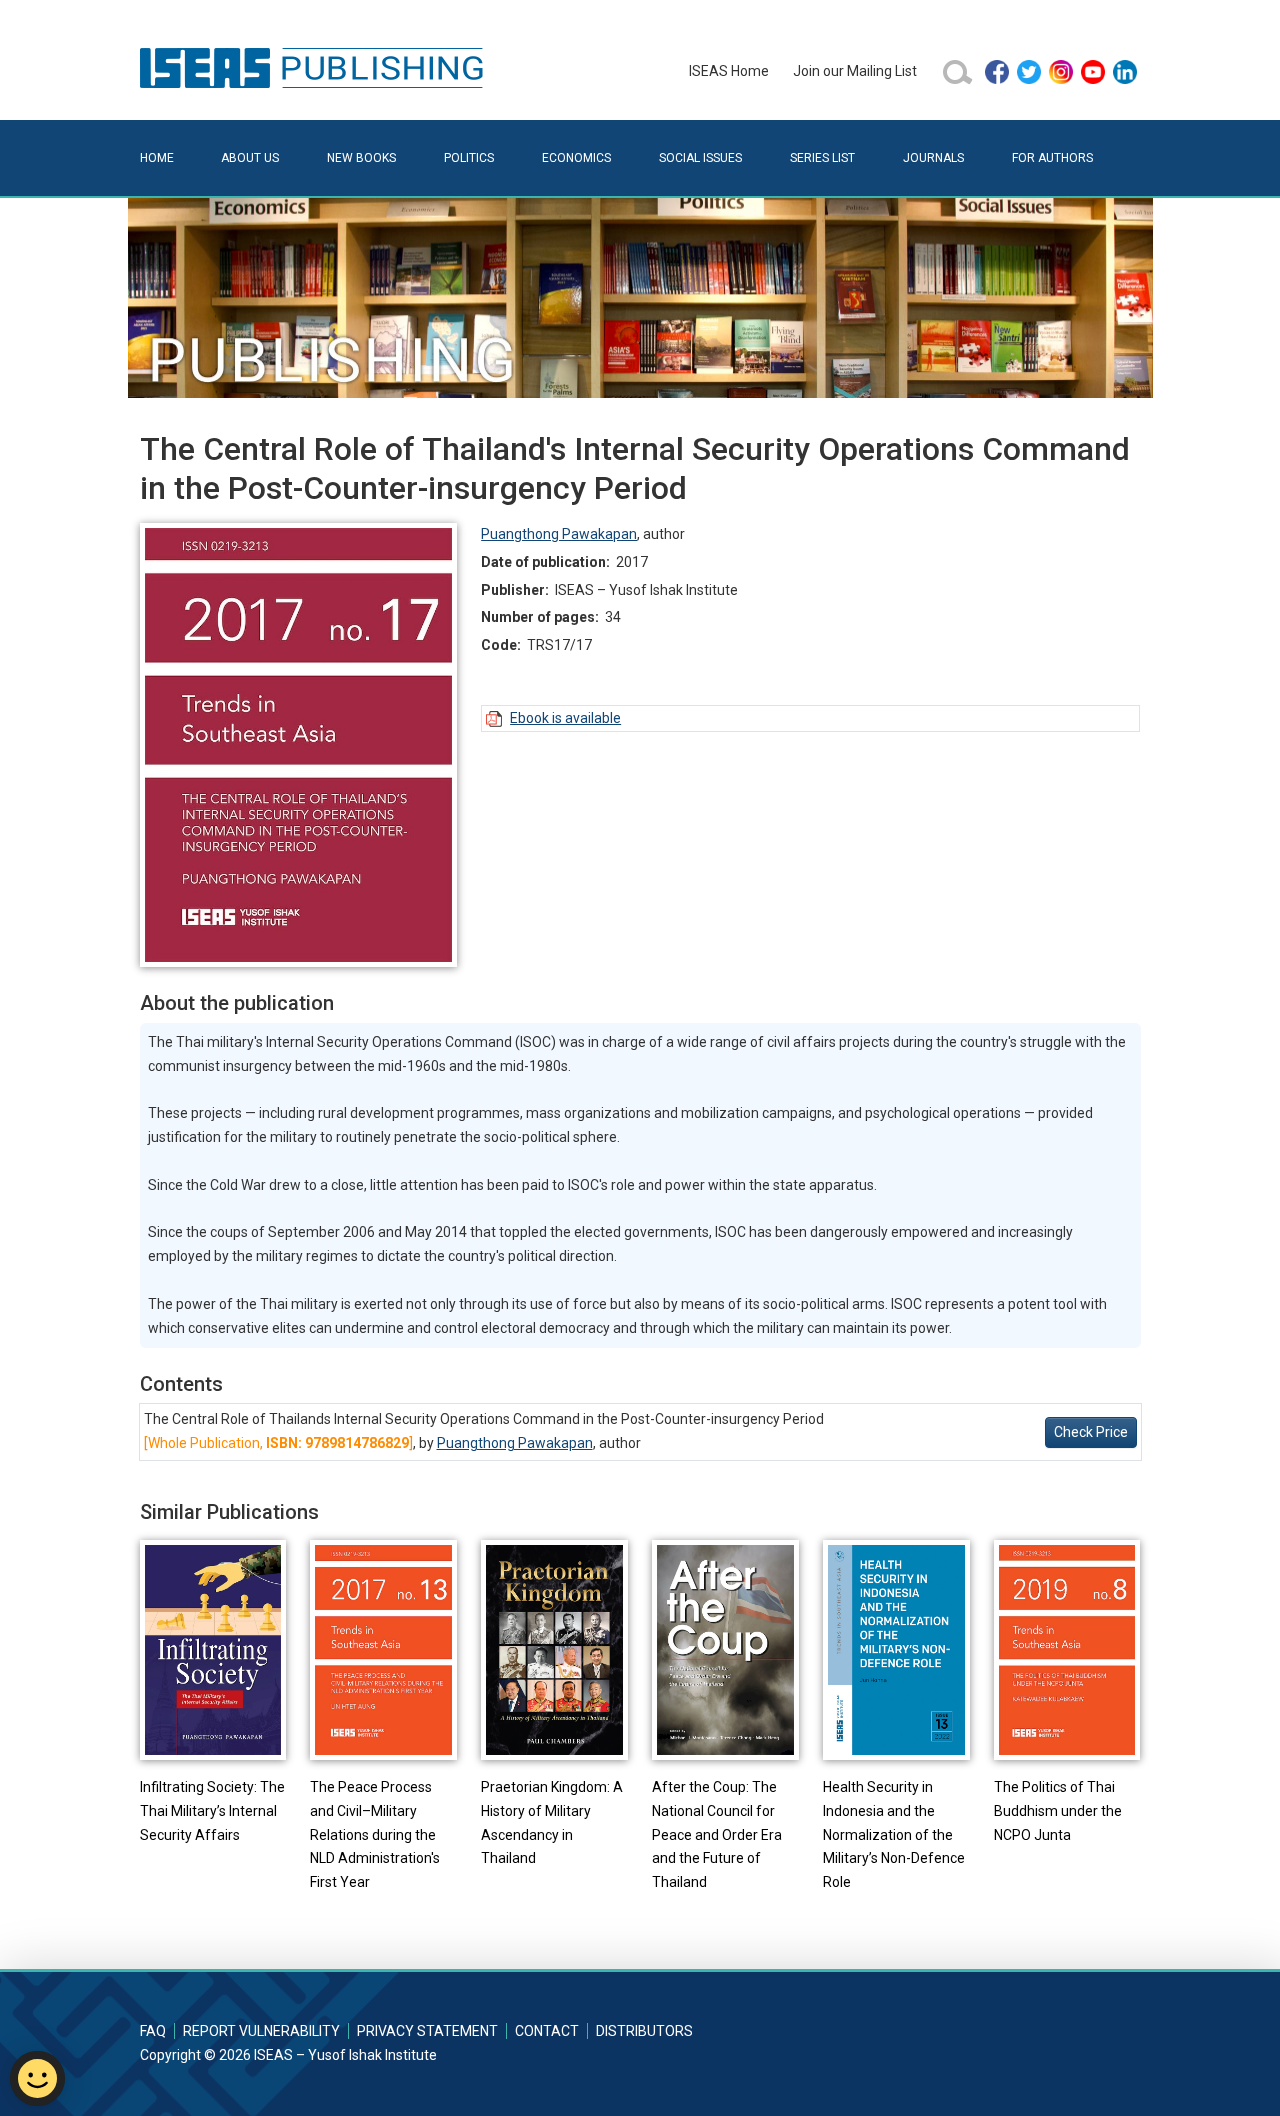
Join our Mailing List (855, 71)
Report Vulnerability (261, 2031)
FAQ (153, 2031)
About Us (250, 158)
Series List (822, 158)
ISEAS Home (729, 71)
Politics (469, 158)
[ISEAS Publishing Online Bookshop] (315, 67)
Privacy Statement (427, 2031)
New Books (361, 158)
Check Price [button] (1091, 1432)
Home (157, 158)
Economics (576, 158)
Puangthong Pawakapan (559, 534)
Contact (547, 2031)
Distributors (644, 2031)
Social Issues (700, 158)
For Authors (1052, 158)
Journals (933, 158)
